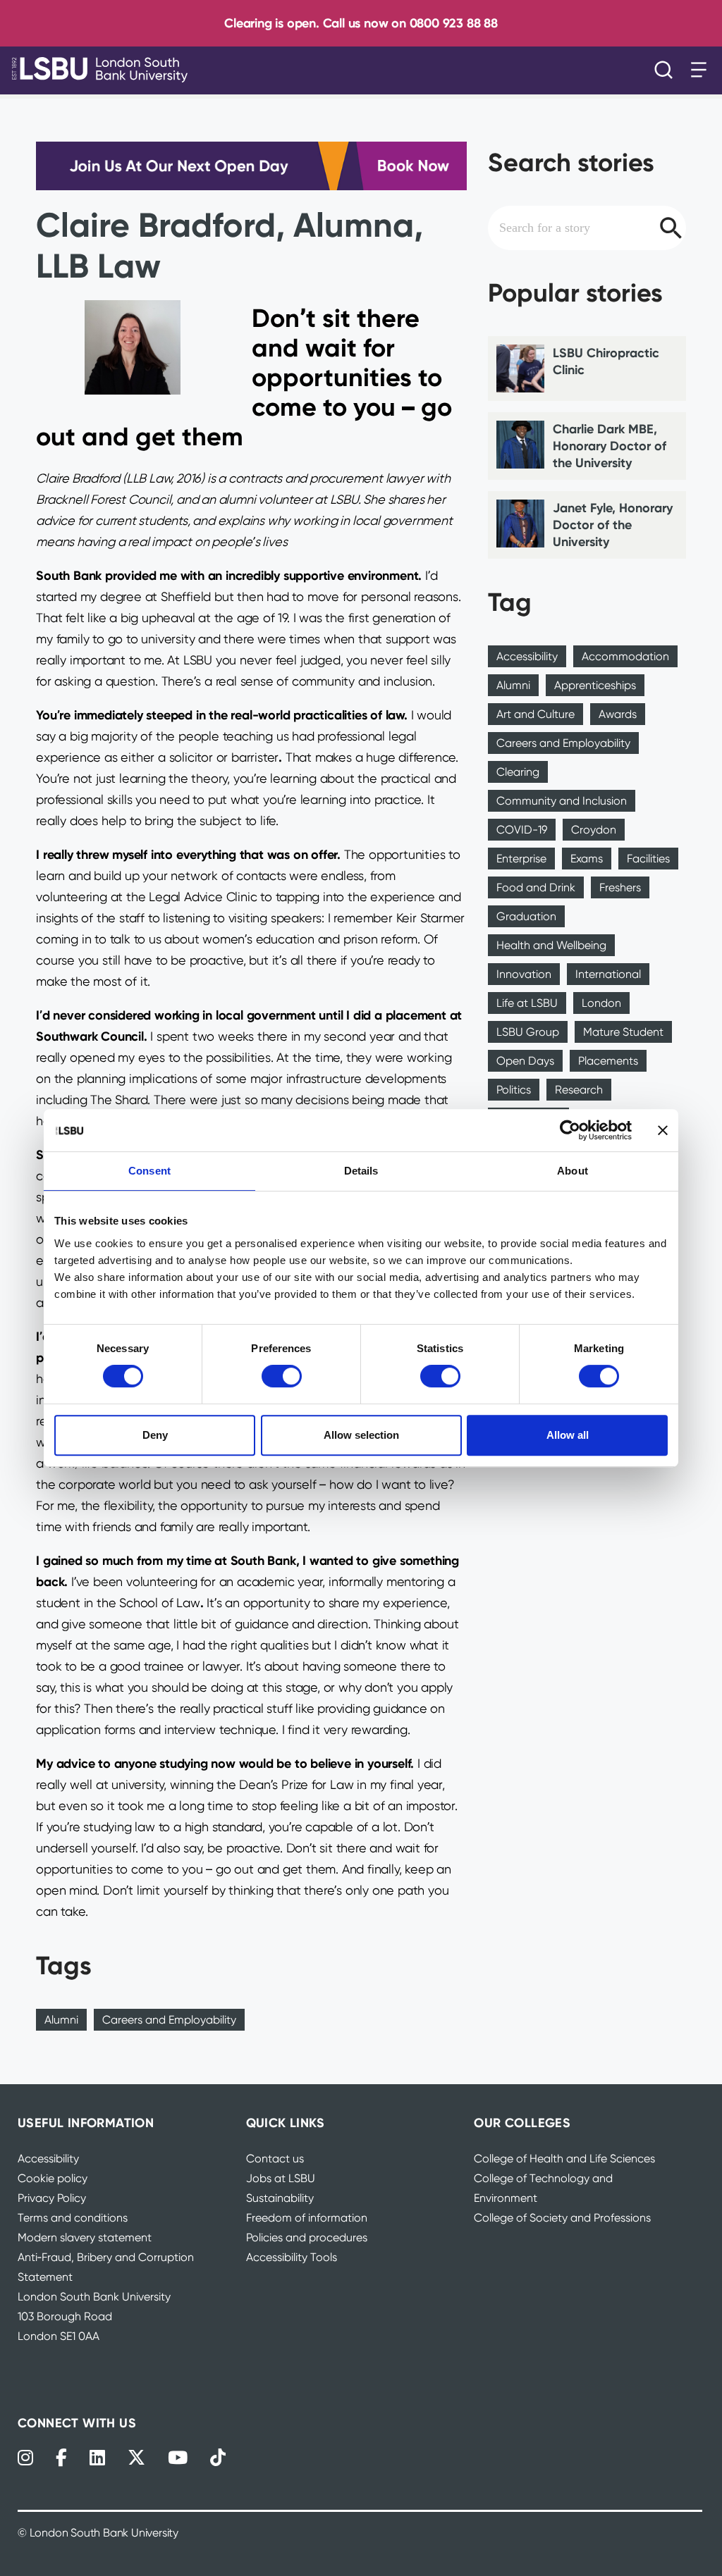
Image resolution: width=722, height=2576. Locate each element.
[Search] (667, 70)
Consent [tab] (149, 1171)
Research (579, 1090)
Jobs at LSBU (281, 2178)
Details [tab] (361, 1171)
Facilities (648, 859)
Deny (155, 1435)
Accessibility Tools (292, 2257)
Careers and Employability (169, 2020)
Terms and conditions (73, 2218)
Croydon (594, 830)
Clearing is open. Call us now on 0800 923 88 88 (361, 23)
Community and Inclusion (562, 801)
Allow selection (361, 1435)
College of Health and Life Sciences (564, 2159)
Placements (608, 1061)
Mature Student (623, 1032)
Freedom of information (307, 2218)
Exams (587, 859)
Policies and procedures (307, 2237)
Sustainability (280, 2198)
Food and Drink (536, 887)
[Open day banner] (251, 166)
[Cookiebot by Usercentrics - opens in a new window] (570, 1130)
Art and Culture (536, 714)
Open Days (525, 1061)
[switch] (282, 1376)
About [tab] (573, 1171)
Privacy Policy (52, 2198)
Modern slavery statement (85, 2237)
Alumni (61, 2020)
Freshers (620, 887)
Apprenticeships (595, 685)
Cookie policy (53, 2178)
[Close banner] (663, 1130)
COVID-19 (522, 830)
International (608, 974)
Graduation (526, 916)
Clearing (518, 772)
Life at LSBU (527, 1003)
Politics (514, 1090)
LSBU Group (528, 1032)
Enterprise (521, 859)
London (601, 1003)
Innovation (524, 974)
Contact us (275, 2159)
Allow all (568, 1435)
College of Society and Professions (562, 2218)
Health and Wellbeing (551, 945)
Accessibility (527, 656)
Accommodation (625, 656)
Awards (618, 714)
